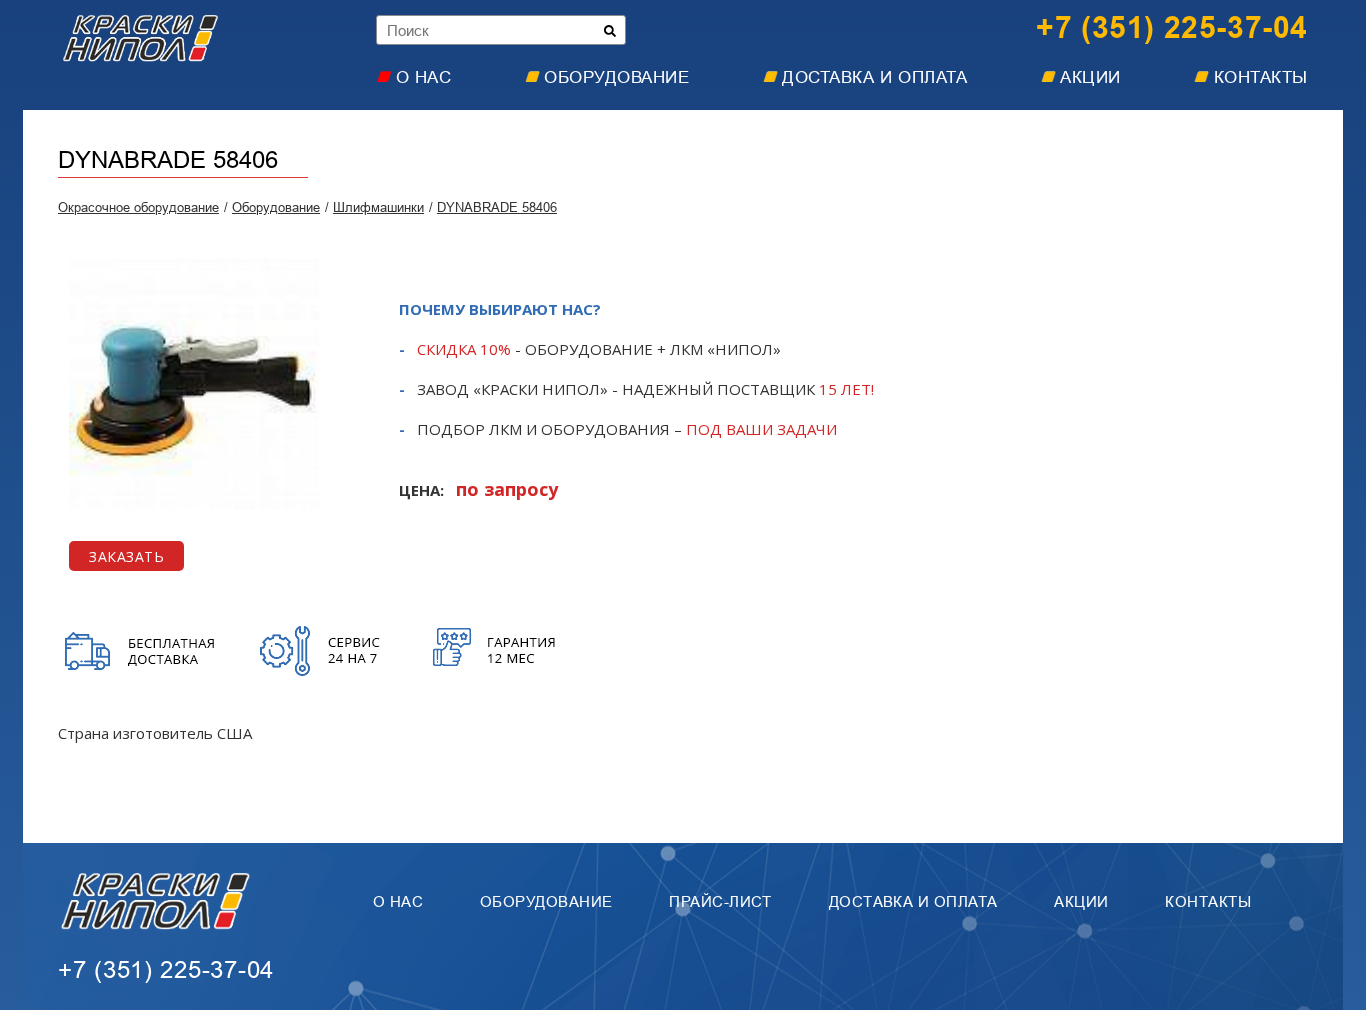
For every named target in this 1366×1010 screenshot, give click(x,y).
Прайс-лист (720, 901)
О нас (424, 77)
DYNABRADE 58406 (497, 207)
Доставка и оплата (874, 77)
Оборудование (616, 77)
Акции (1090, 77)
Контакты (1261, 77)
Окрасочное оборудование (138, 207)
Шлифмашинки (378, 207)
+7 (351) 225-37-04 (1172, 28)
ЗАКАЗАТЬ (126, 556)
